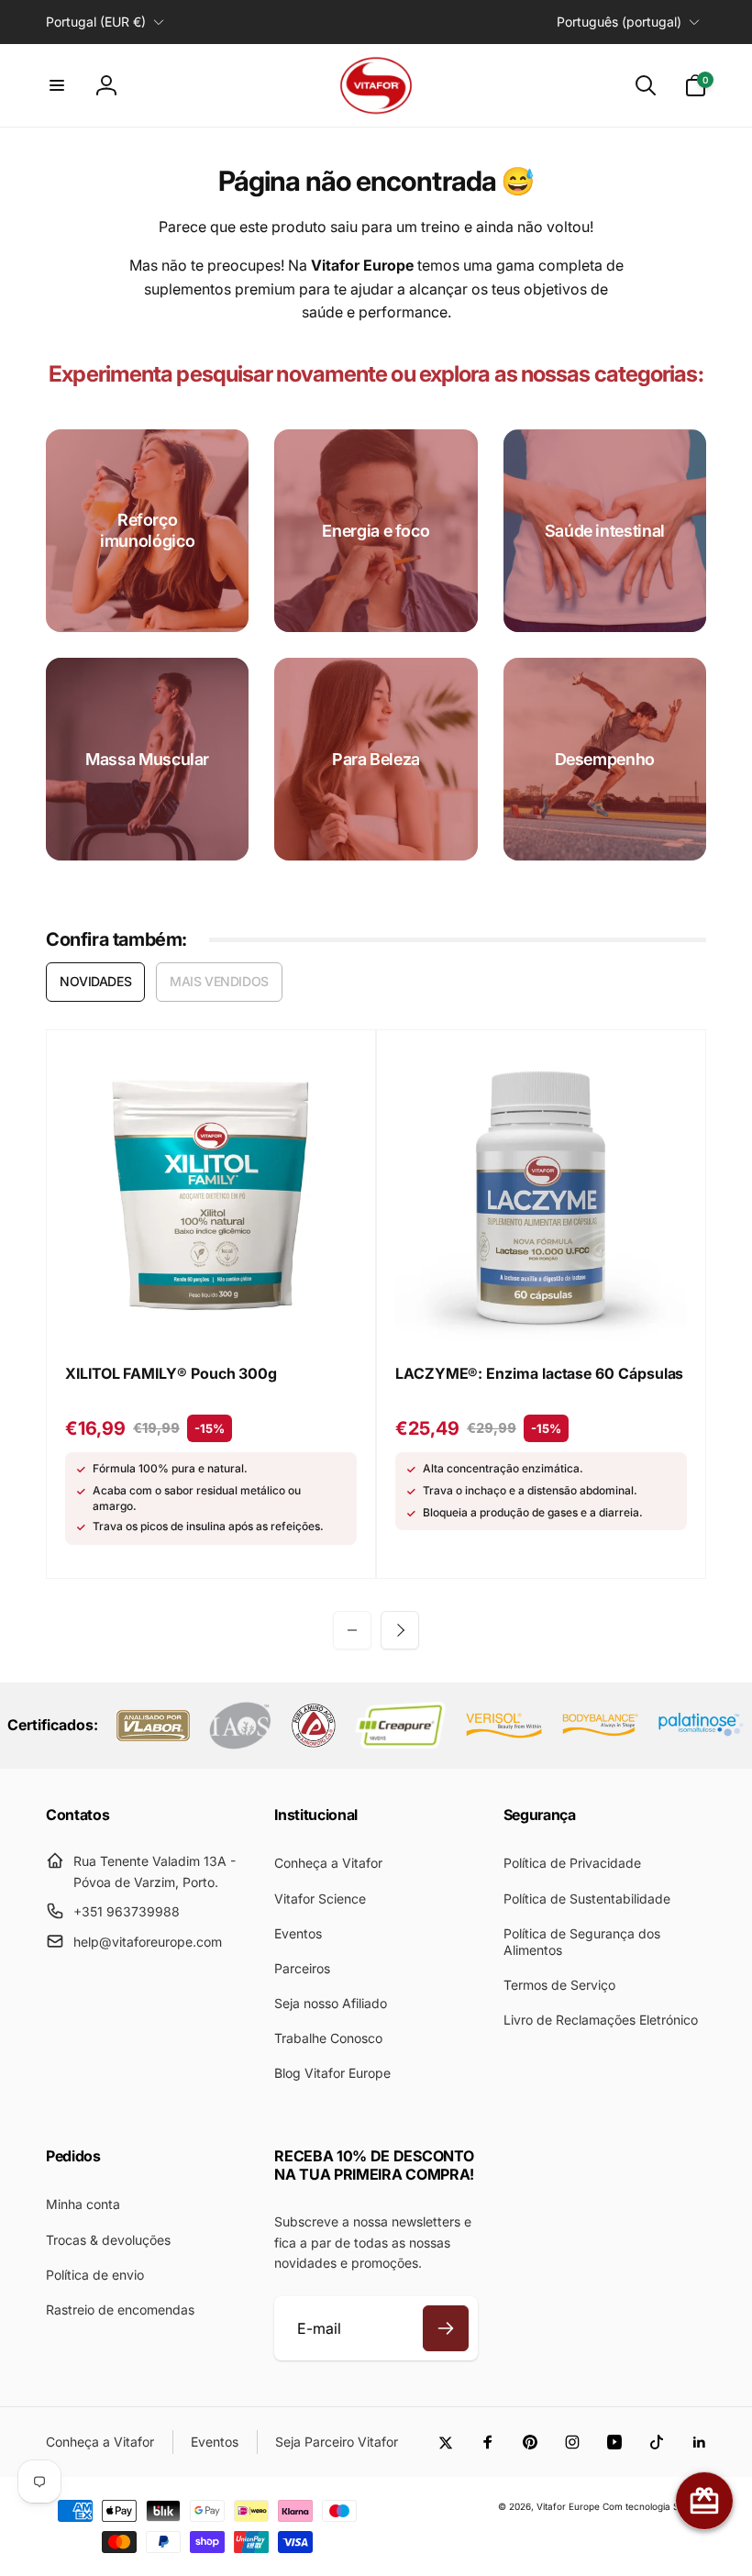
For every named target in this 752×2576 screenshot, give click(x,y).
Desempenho (605, 759)
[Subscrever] (446, 2328)
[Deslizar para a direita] (400, 1630)
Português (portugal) (619, 22)
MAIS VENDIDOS (219, 981)
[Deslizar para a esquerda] (352, 1630)
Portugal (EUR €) (96, 22)
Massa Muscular (147, 759)
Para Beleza (376, 759)
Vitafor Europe (568, 2506)
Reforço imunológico (147, 530)
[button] (57, 85)
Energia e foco (376, 531)
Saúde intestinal (605, 531)
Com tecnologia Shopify (654, 2506)
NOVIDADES (95, 981)
